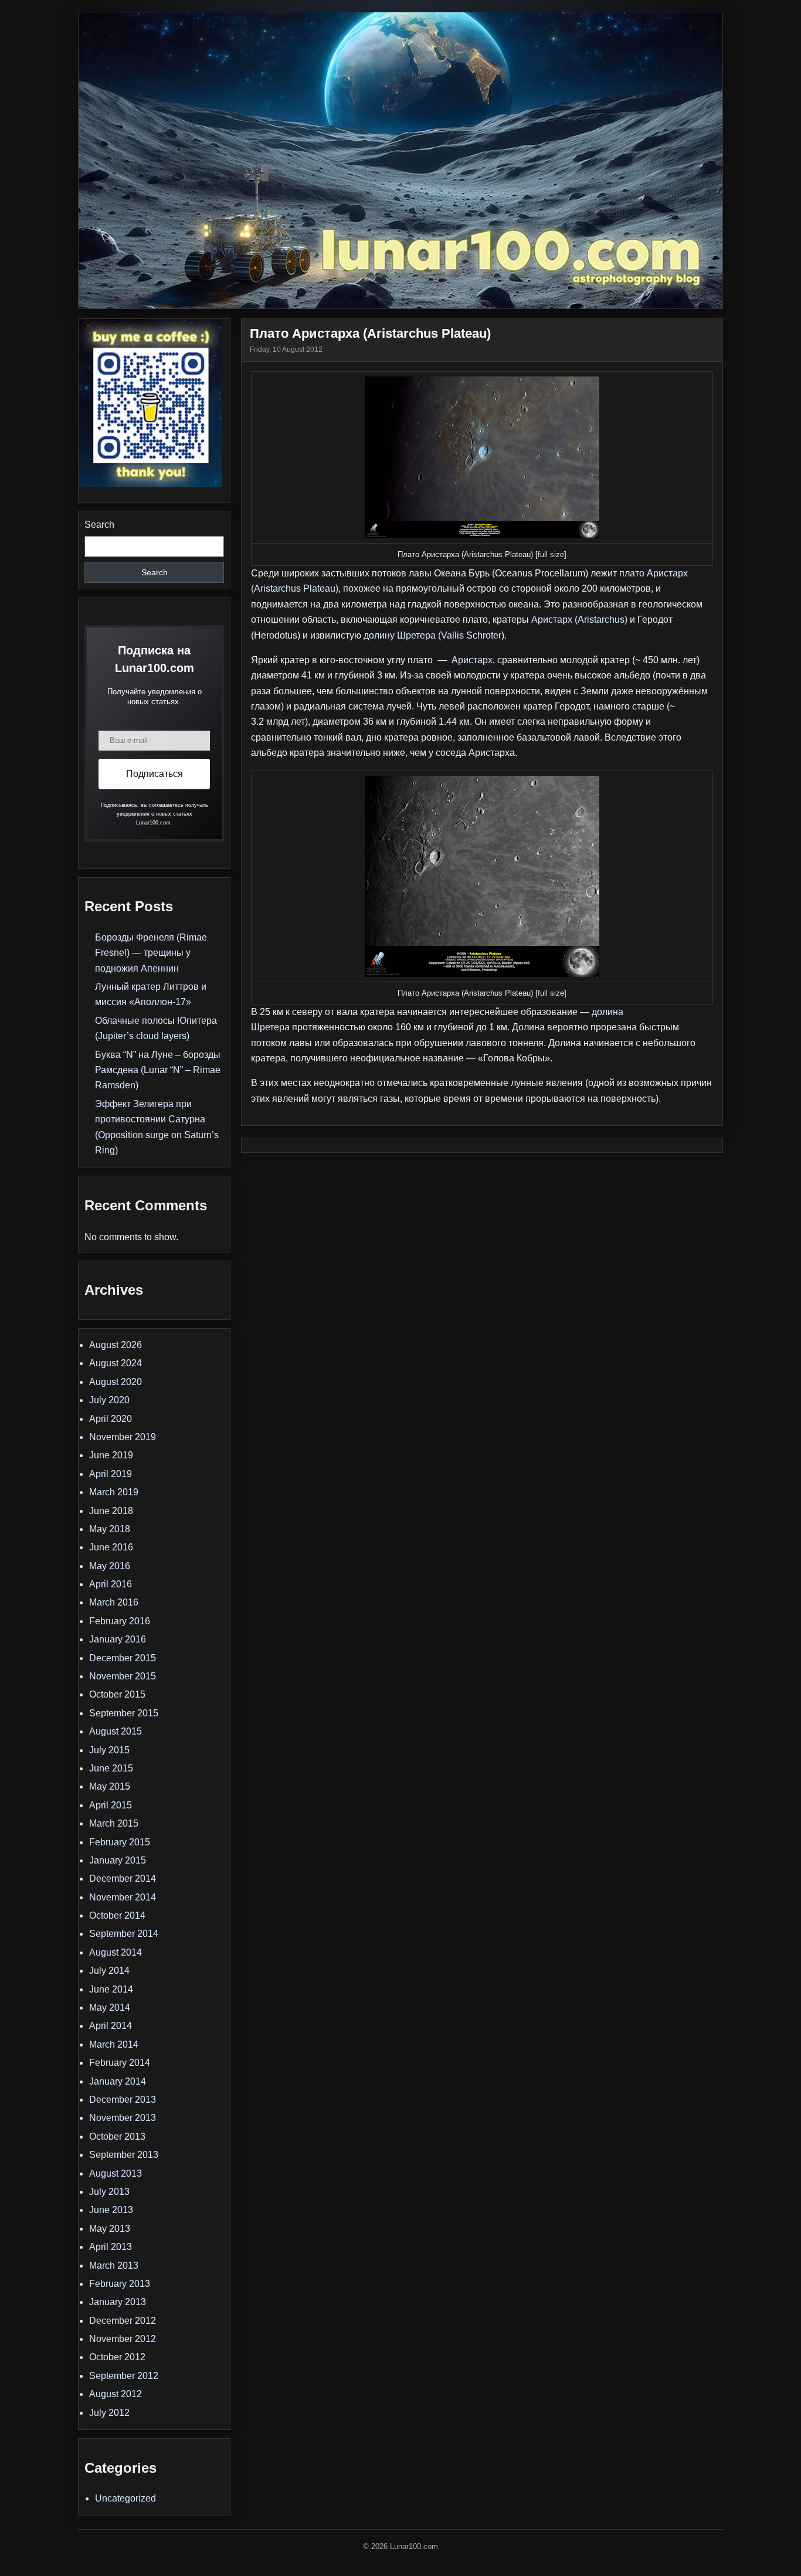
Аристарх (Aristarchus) (579, 620)
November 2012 (123, 2339)
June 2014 (111, 1989)
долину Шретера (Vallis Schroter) (434, 635)
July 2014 (109, 1971)
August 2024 (116, 1363)
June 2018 (111, 1511)
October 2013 (117, 2137)
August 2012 (116, 2394)
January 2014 (118, 2081)
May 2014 (110, 2007)
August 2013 (116, 2173)
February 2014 (120, 2063)
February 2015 (120, 1842)
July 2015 (109, 1750)
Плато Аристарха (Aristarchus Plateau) (370, 333)
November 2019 (123, 1437)
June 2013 (111, 2210)
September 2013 (124, 2155)
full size (551, 554)
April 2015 (111, 1805)
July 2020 (109, 1400)
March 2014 (114, 2044)
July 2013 (109, 2192)
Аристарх (472, 660)
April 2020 (111, 1419)
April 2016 (111, 1584)
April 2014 (111, 2026)
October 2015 (117, 1694)
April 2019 (111, 1474)
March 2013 (114, 2266)
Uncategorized (125, 2498)
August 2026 (116, 1345)
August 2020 (116, 1382)
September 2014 (124, 1934)
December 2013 (123, 2100)
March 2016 (114, 1602)
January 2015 (118, 1860)
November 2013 (123, 2118)
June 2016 (111, 1547)
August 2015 (116, 1731)
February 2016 (120, 1621)
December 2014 (123, 1878)
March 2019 (114, 1492)
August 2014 (116, 1952)
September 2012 (124, 2376)
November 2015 (123, 1676)
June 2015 (111, 1768)
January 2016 (118, 1639)
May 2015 (110, 1786)
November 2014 (123, 1897)
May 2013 (110, 2229)
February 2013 (120, 2284)
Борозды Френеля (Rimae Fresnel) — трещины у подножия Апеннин (151, 953)
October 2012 (117, 2357)
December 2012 (123, 2321)
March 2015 (114, 1823)
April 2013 (111, 2247)
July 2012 (109, 2413)
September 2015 (124, 1713)
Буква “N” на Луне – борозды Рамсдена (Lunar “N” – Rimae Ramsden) (158, 1070)
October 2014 (117, 1915)
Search (99, 525)
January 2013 (118, 2302)
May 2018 (110, 1529)
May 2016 (110, 1566)
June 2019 (111, 1455)
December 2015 (123, 1658)
